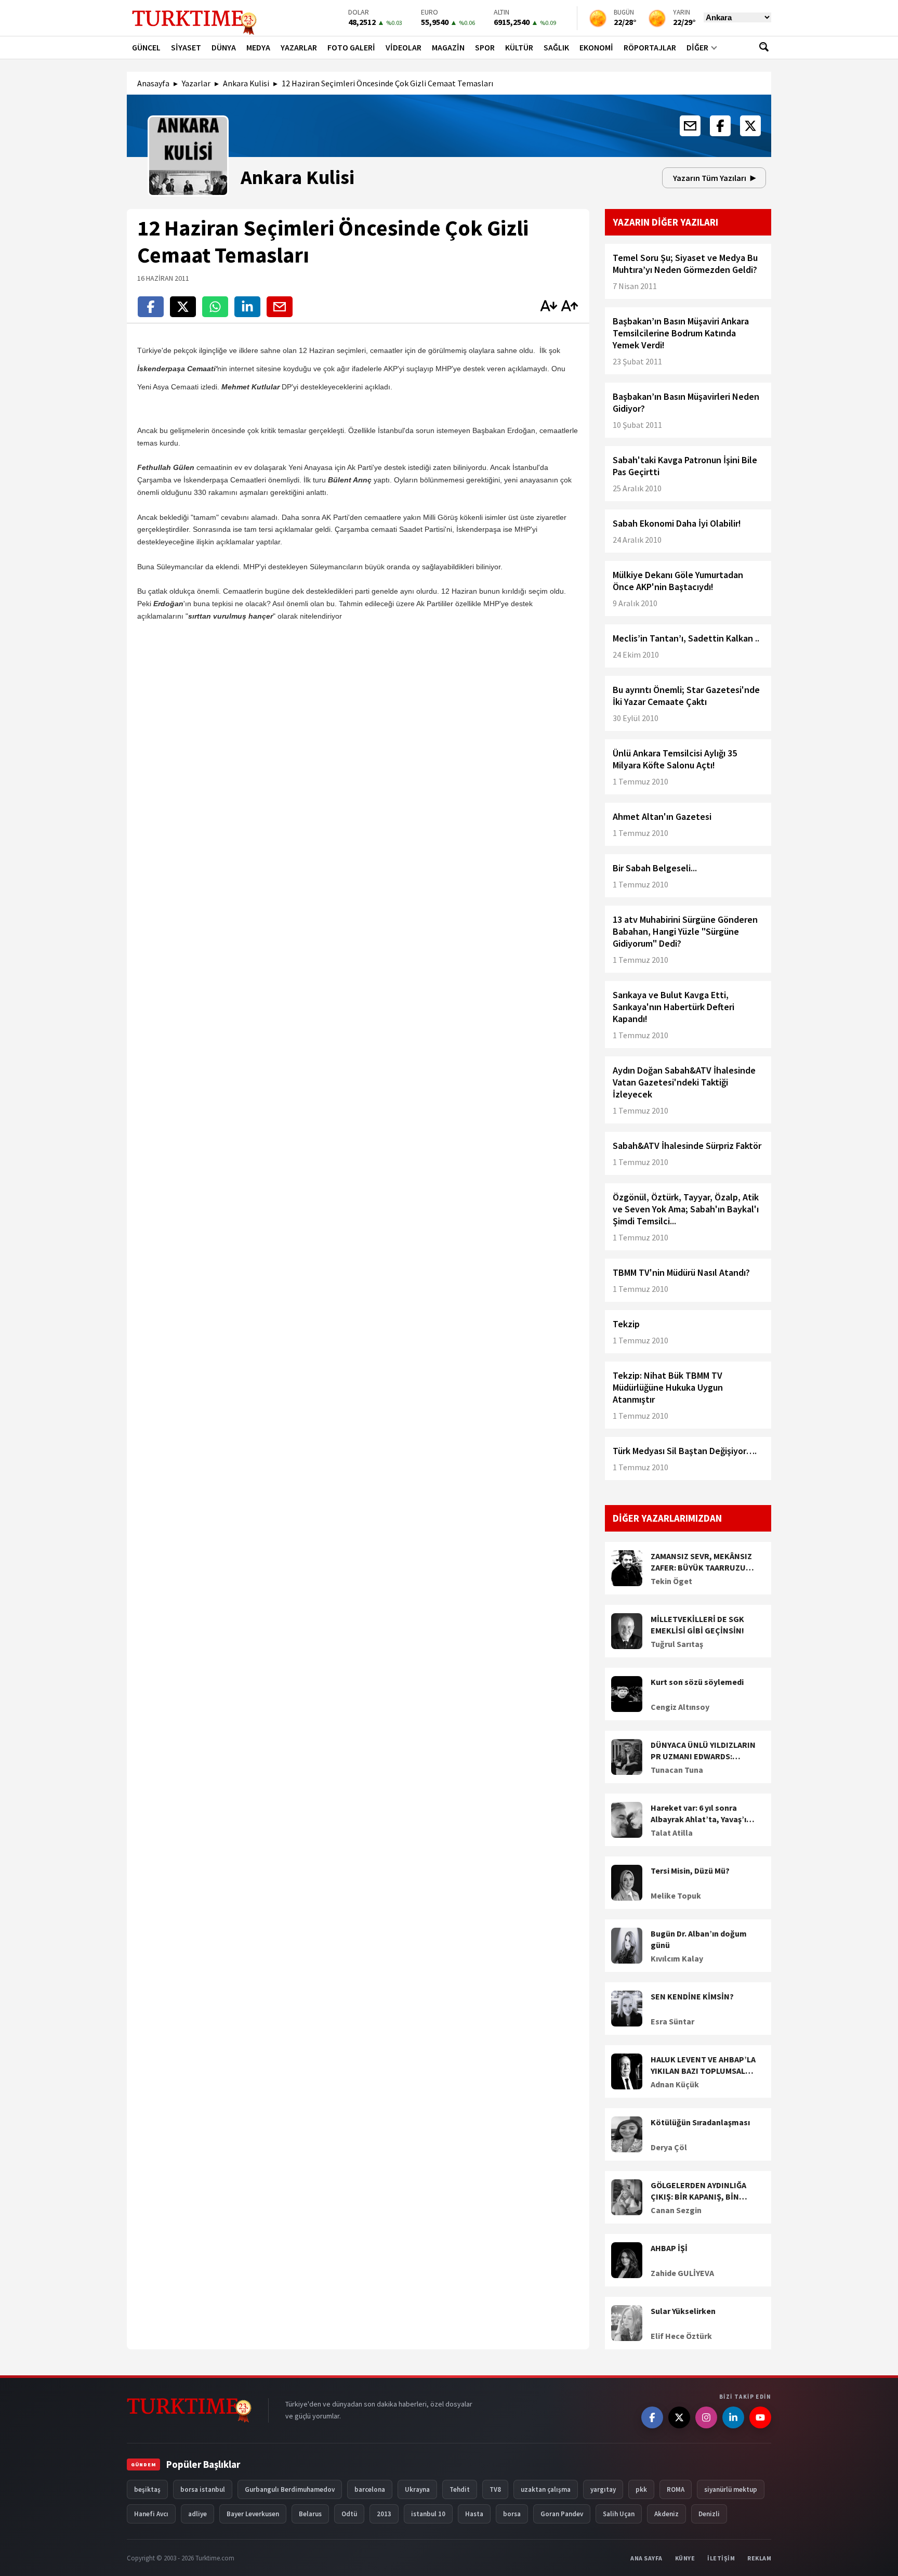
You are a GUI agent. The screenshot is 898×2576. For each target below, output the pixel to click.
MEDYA (258, 47)
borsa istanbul (203, 2489)
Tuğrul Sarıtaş (677, 1644)
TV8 (495, 2489)
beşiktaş (147, 2489)
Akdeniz (666, 2514)
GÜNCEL (146, 47)
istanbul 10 (428, 2514)
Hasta (474, 2514)
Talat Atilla (672, 1833)
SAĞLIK (556, 47)
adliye (197, 2514)
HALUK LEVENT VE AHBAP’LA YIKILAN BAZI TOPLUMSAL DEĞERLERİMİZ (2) (703, 2065)
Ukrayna (417, 2489)
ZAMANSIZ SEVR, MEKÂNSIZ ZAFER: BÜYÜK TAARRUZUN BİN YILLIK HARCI (701, 1562)
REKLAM (759, 2558)
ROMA (676, 2489)
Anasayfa (153, 83)
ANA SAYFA (646, 2558)
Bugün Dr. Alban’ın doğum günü (699, 1939)
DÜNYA (224, 47)
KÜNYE (685, 2558)
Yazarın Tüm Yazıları (710, 178)
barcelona (370, 2489)
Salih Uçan (619, 2514)
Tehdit (460, 2489)
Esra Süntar (672, 2021)
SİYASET (186, 47)
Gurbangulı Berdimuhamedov (290, 2489)
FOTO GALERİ (351, 47)
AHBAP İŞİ (669, 2248)
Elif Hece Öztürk (681, 2336)
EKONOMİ (596, 47)
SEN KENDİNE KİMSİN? (692, 1996)
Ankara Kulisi (246, 83)
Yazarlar (196, 83)
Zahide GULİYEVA (682, 2273)
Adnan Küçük (675, 2084)
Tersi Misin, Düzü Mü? (690, 1871)
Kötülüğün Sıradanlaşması (700, 2122)
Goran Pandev (562, 2514)
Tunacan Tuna (677, 1770)
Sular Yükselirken (683, 2311)
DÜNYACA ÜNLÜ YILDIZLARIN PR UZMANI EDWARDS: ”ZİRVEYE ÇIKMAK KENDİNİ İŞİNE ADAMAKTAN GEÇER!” (703, 1751)
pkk (641, 2489)
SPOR (485, 47)
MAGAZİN (448, 47)
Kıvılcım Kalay (677, 1958)
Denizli (709, 2514)
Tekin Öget (671, 1581)
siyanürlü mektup (731, 2489)
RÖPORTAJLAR (650, 47)
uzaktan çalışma (546, 2489)
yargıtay (603, 2489)
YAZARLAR (299, 47)
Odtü (349, 2514)
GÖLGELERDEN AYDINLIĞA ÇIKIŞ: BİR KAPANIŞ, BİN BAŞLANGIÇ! (698, 2191)
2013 (384, 2514)
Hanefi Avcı (151, 2514)
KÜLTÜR (519, 47)
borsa (512, 2514)
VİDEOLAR (404, 47)
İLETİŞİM (721, 2558)
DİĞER (697, 47)
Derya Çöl (669, 2147)
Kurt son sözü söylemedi (697, 1682)
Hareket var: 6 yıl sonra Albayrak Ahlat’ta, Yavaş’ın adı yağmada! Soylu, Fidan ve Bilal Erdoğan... (701, 1814)
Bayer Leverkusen (253, 2514)
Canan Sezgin (676, 2210)
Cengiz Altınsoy (680, 1707)
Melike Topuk (676, 1895)
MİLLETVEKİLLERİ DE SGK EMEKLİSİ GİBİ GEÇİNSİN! (697, 1625)
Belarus (310, 2514)
